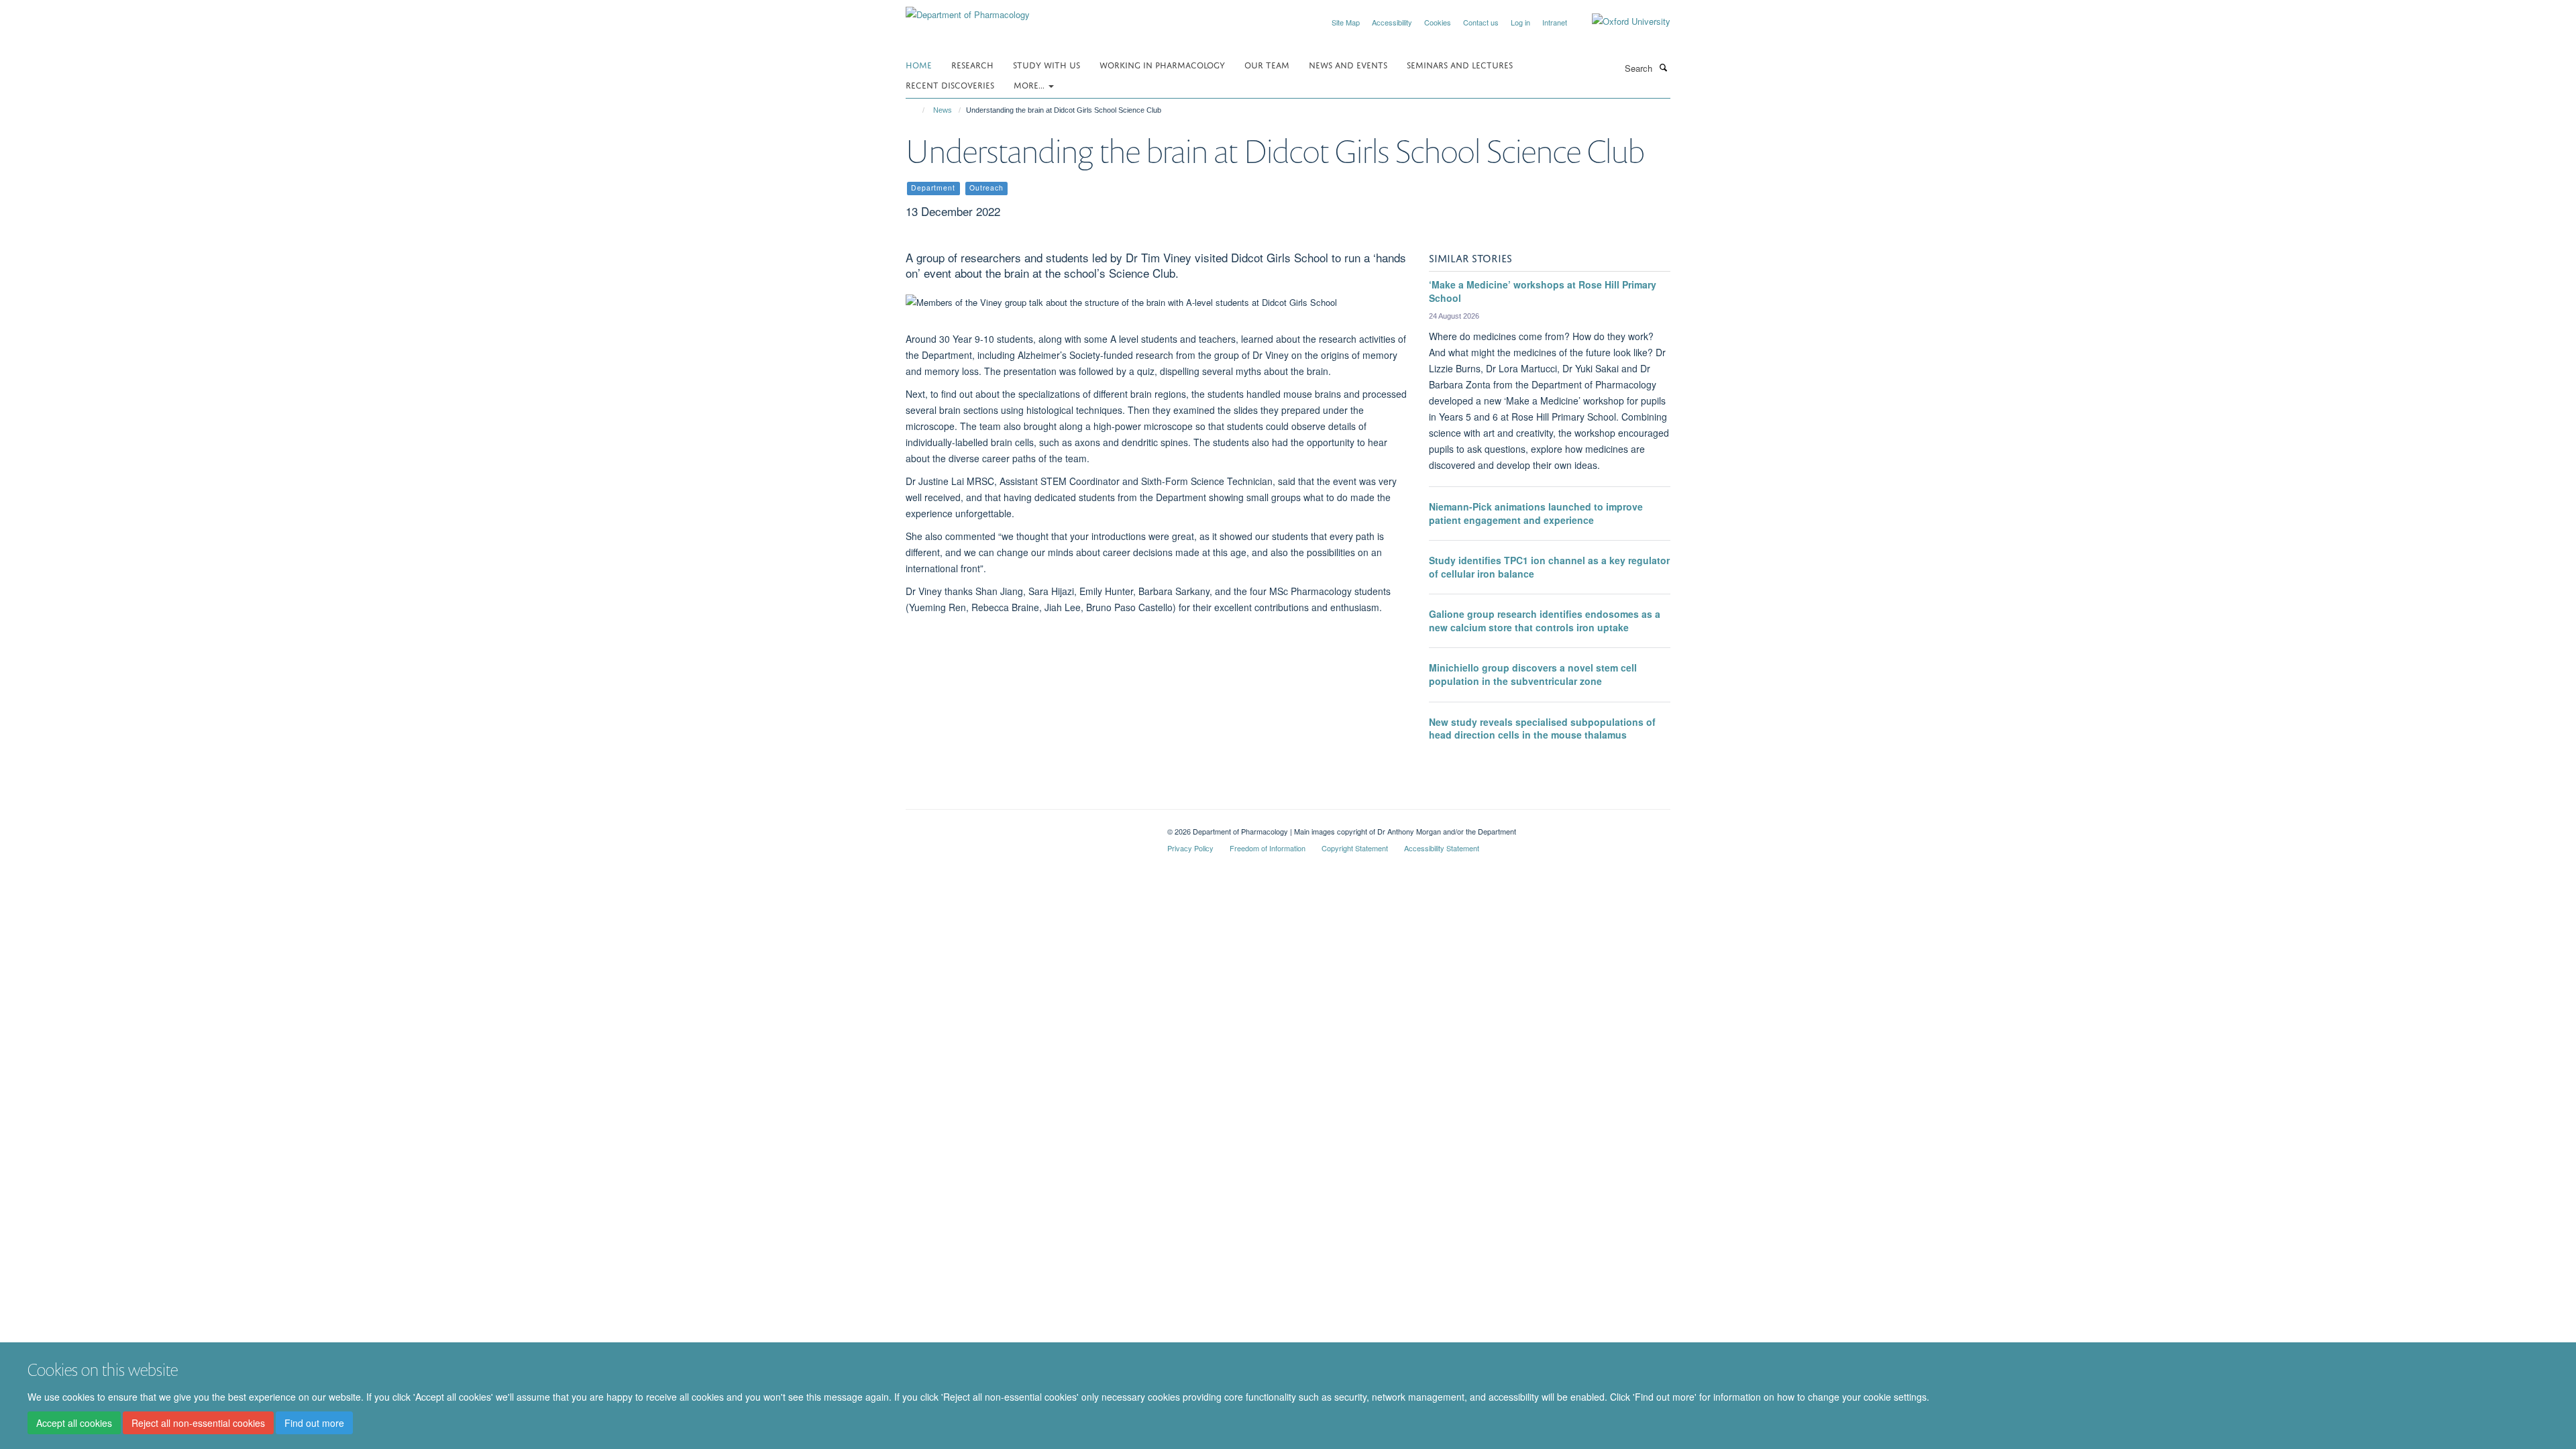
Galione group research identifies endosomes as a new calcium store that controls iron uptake (1545, 621)
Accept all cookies (74, 1423)
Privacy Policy (1190, 848)
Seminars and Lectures (1460, 64)
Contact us (1481, 22)
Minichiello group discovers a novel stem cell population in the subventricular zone (1533, 674)
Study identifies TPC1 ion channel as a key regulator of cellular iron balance (1549, 567)
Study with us (1046, 64)
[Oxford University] (1621, 21)
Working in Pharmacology (1162, 64)
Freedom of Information (1268, 848)
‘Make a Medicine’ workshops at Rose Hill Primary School (1543, 291)
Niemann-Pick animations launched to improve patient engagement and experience (1536, 513)
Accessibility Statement (1442, 848)
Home (919, 64)
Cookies (1438, 22)
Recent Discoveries (950, 84)
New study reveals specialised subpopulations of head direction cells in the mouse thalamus (1542, 729)
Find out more (314, 1423)
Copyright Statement (1355, 848)
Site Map (1346, 22)
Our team (1267, 64)
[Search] (1663, 67)
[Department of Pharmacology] (968, 10)
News (943, 110)
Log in (1520, 22)
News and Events (1348, 64)
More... (1030, 84)
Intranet (1555, 22)
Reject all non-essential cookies (198, 1423)
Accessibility (1392, 22)
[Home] (917, 110)
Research (972, 64)
